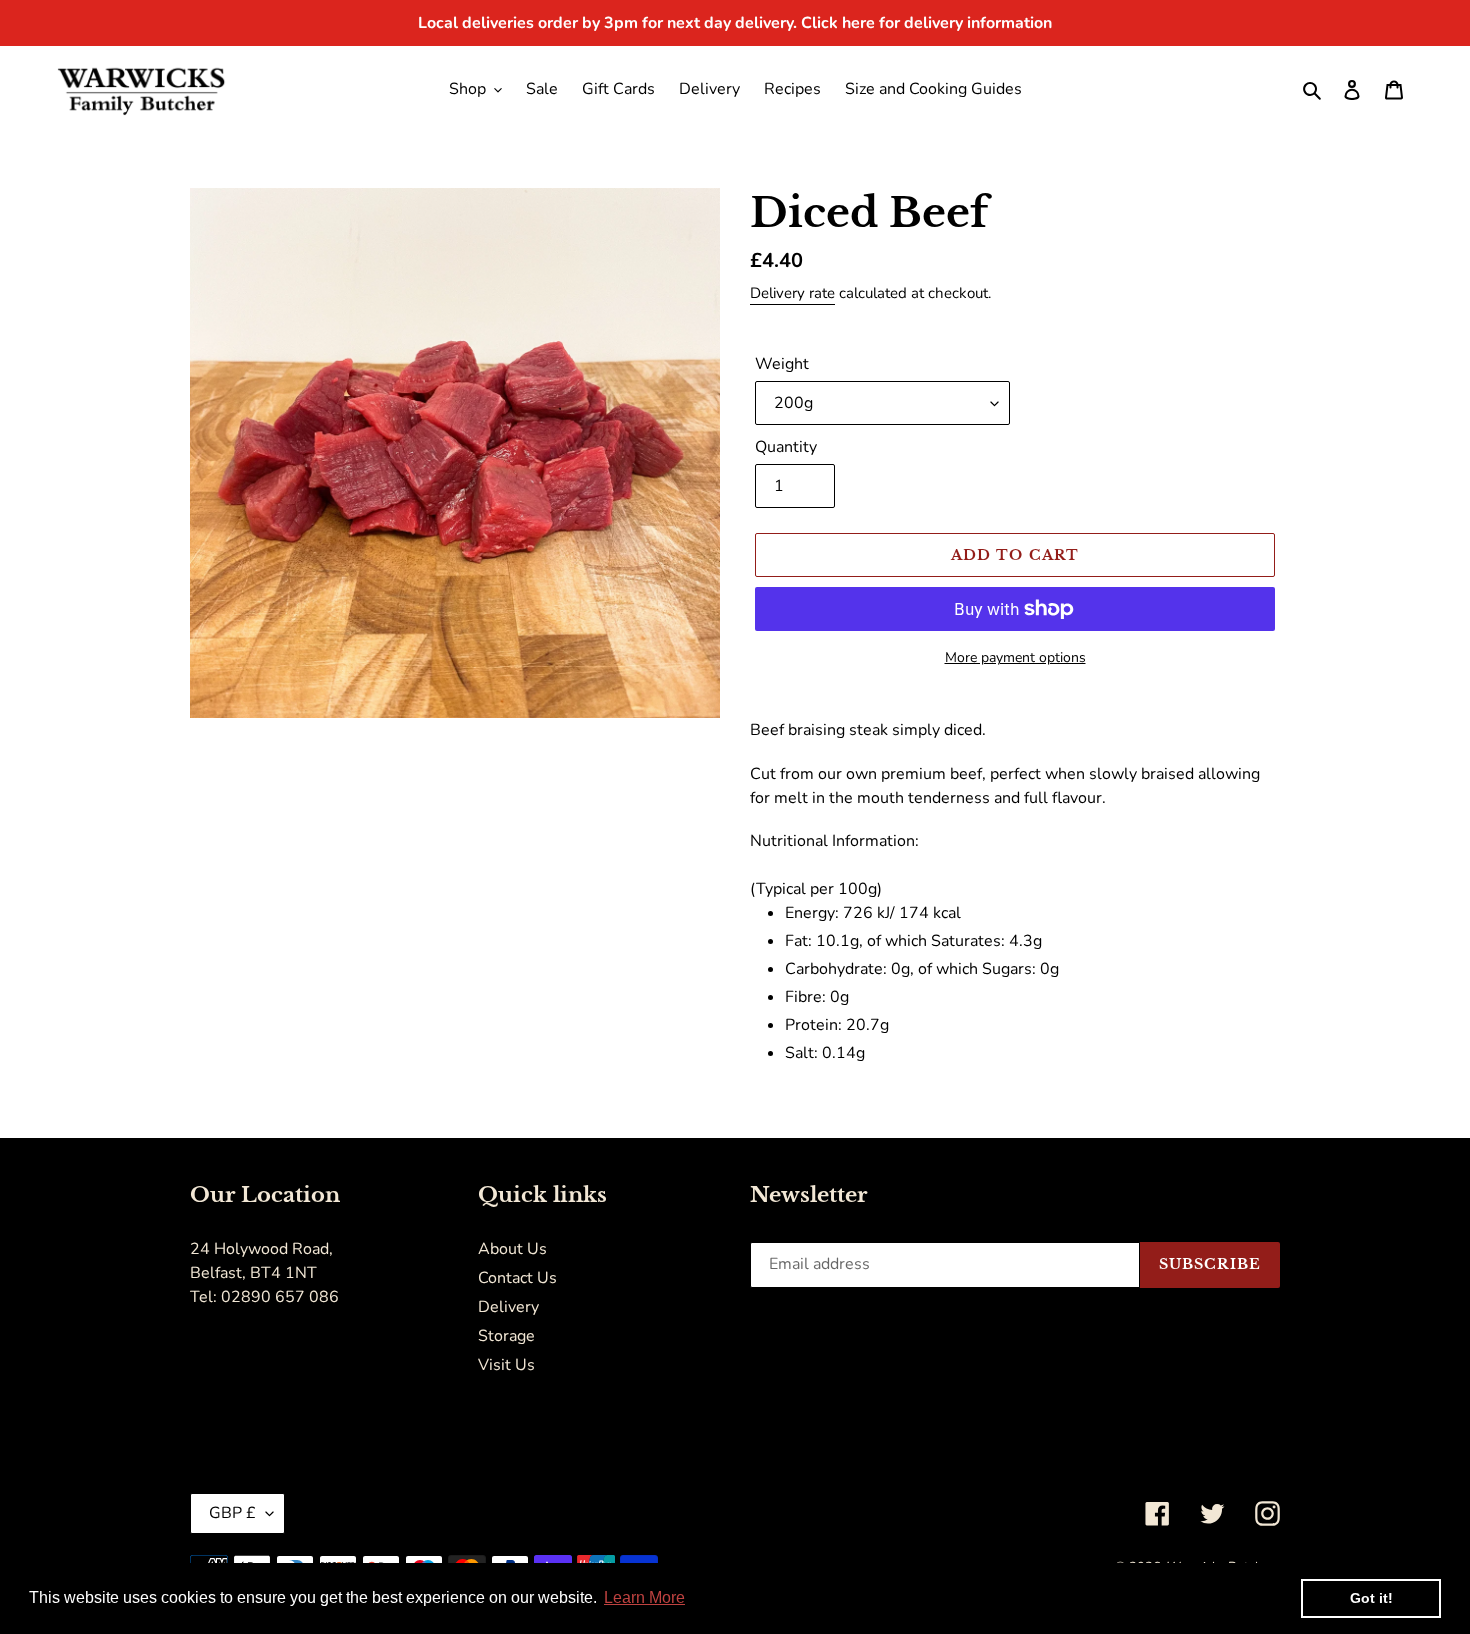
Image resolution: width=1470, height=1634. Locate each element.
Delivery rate (792, 293)
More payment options (1015, 657)
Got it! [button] (1371, 1598)
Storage (506, 1336)
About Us (512, 1249)
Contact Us (517, 1278)
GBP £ (232, 1513)
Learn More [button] (644, 1597)
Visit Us (506, 1365)
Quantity (786, 447)
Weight (782, 364)
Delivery (508, 1307)
